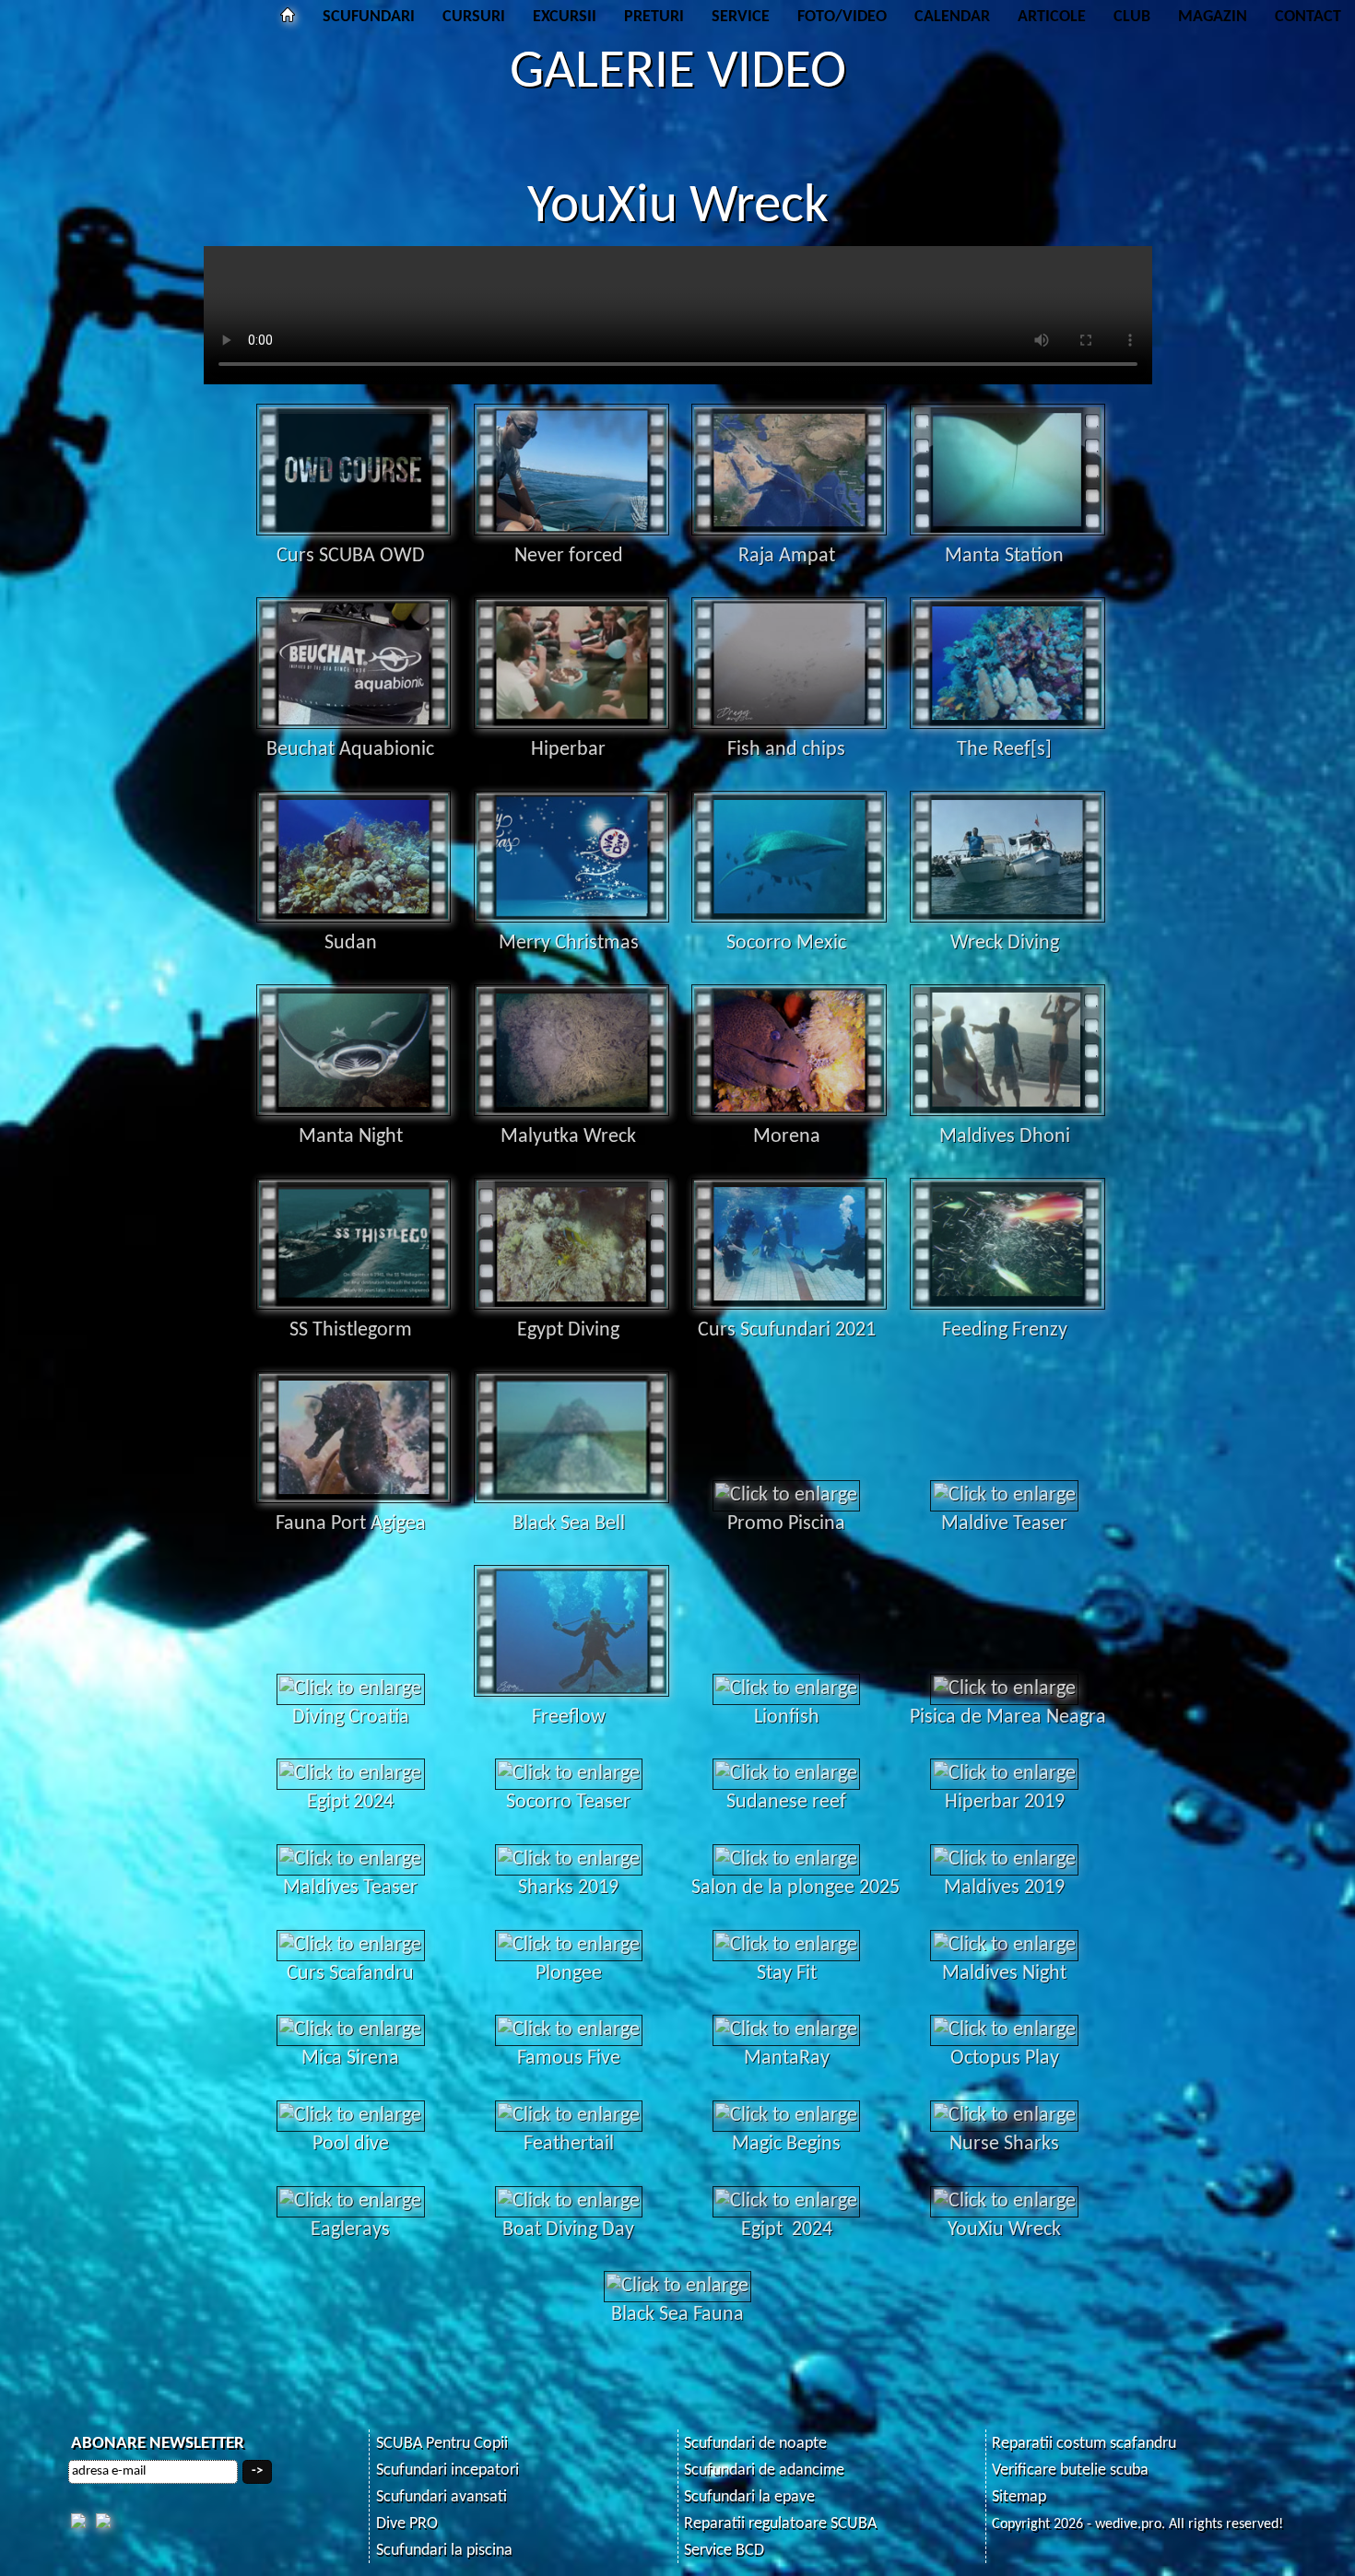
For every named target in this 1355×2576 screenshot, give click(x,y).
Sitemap (1019, 2497)
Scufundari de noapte (755, 2444)
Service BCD (724, 2551)
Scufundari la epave (749, 2497)
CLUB (1132, 17)
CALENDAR (952, 17)
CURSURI (474, 17)
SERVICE (741, 17)
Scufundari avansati (442, 2497)
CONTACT (1308, 17)
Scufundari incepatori (448, 2470)
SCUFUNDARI (369, 17)
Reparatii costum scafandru (1084, 2444)
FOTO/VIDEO (842, 17)
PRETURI (654, 17)
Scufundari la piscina (444, 2551)
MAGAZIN (1213, 17)
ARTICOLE (1052, 17)
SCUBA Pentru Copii (442, 2444)
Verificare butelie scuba (1070, 2470)
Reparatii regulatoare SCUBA (780, 2524)
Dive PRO (407, 2524)
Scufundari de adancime (764, 2470)
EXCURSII (565, 17)
